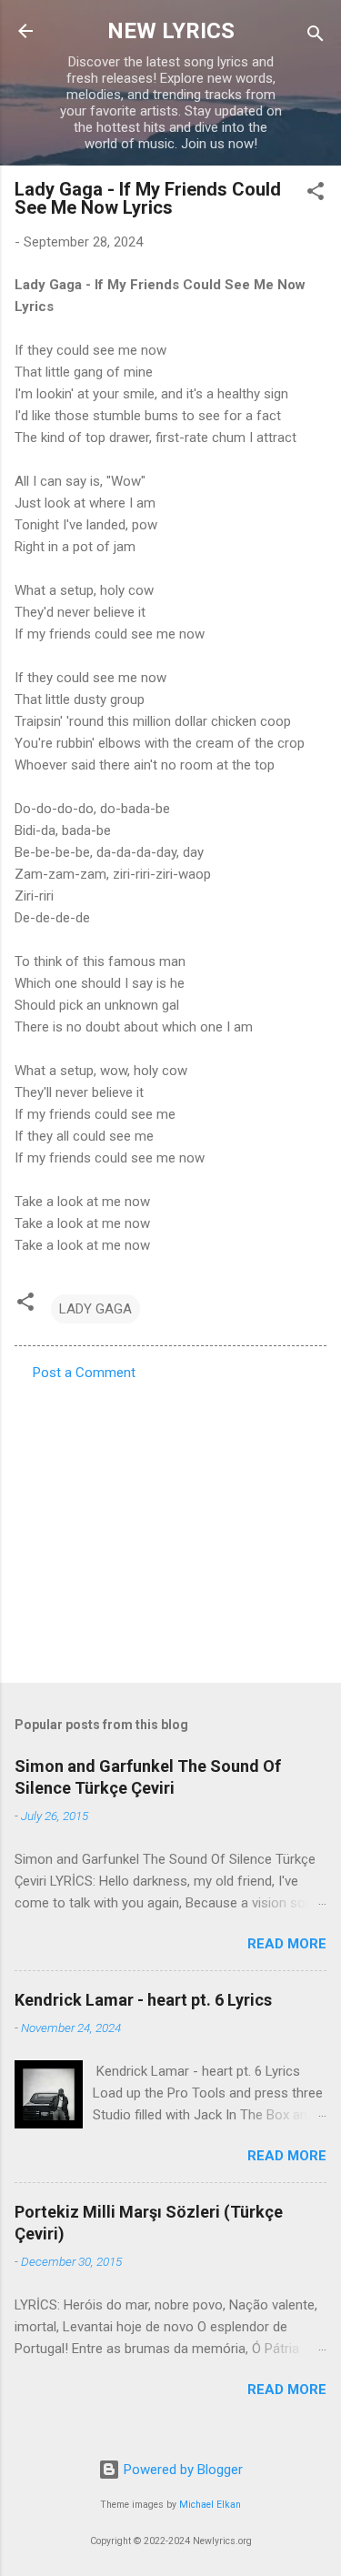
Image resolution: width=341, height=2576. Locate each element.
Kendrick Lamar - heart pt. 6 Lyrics (143, 2000)
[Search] (316, 37)
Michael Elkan (210, 2505)
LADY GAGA (95, 1309)
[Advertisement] (170, 1526)
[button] (316, 194)
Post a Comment (84, 1373)
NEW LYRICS (171, 31)
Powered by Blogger (181, 2470)
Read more (287, 1944)
